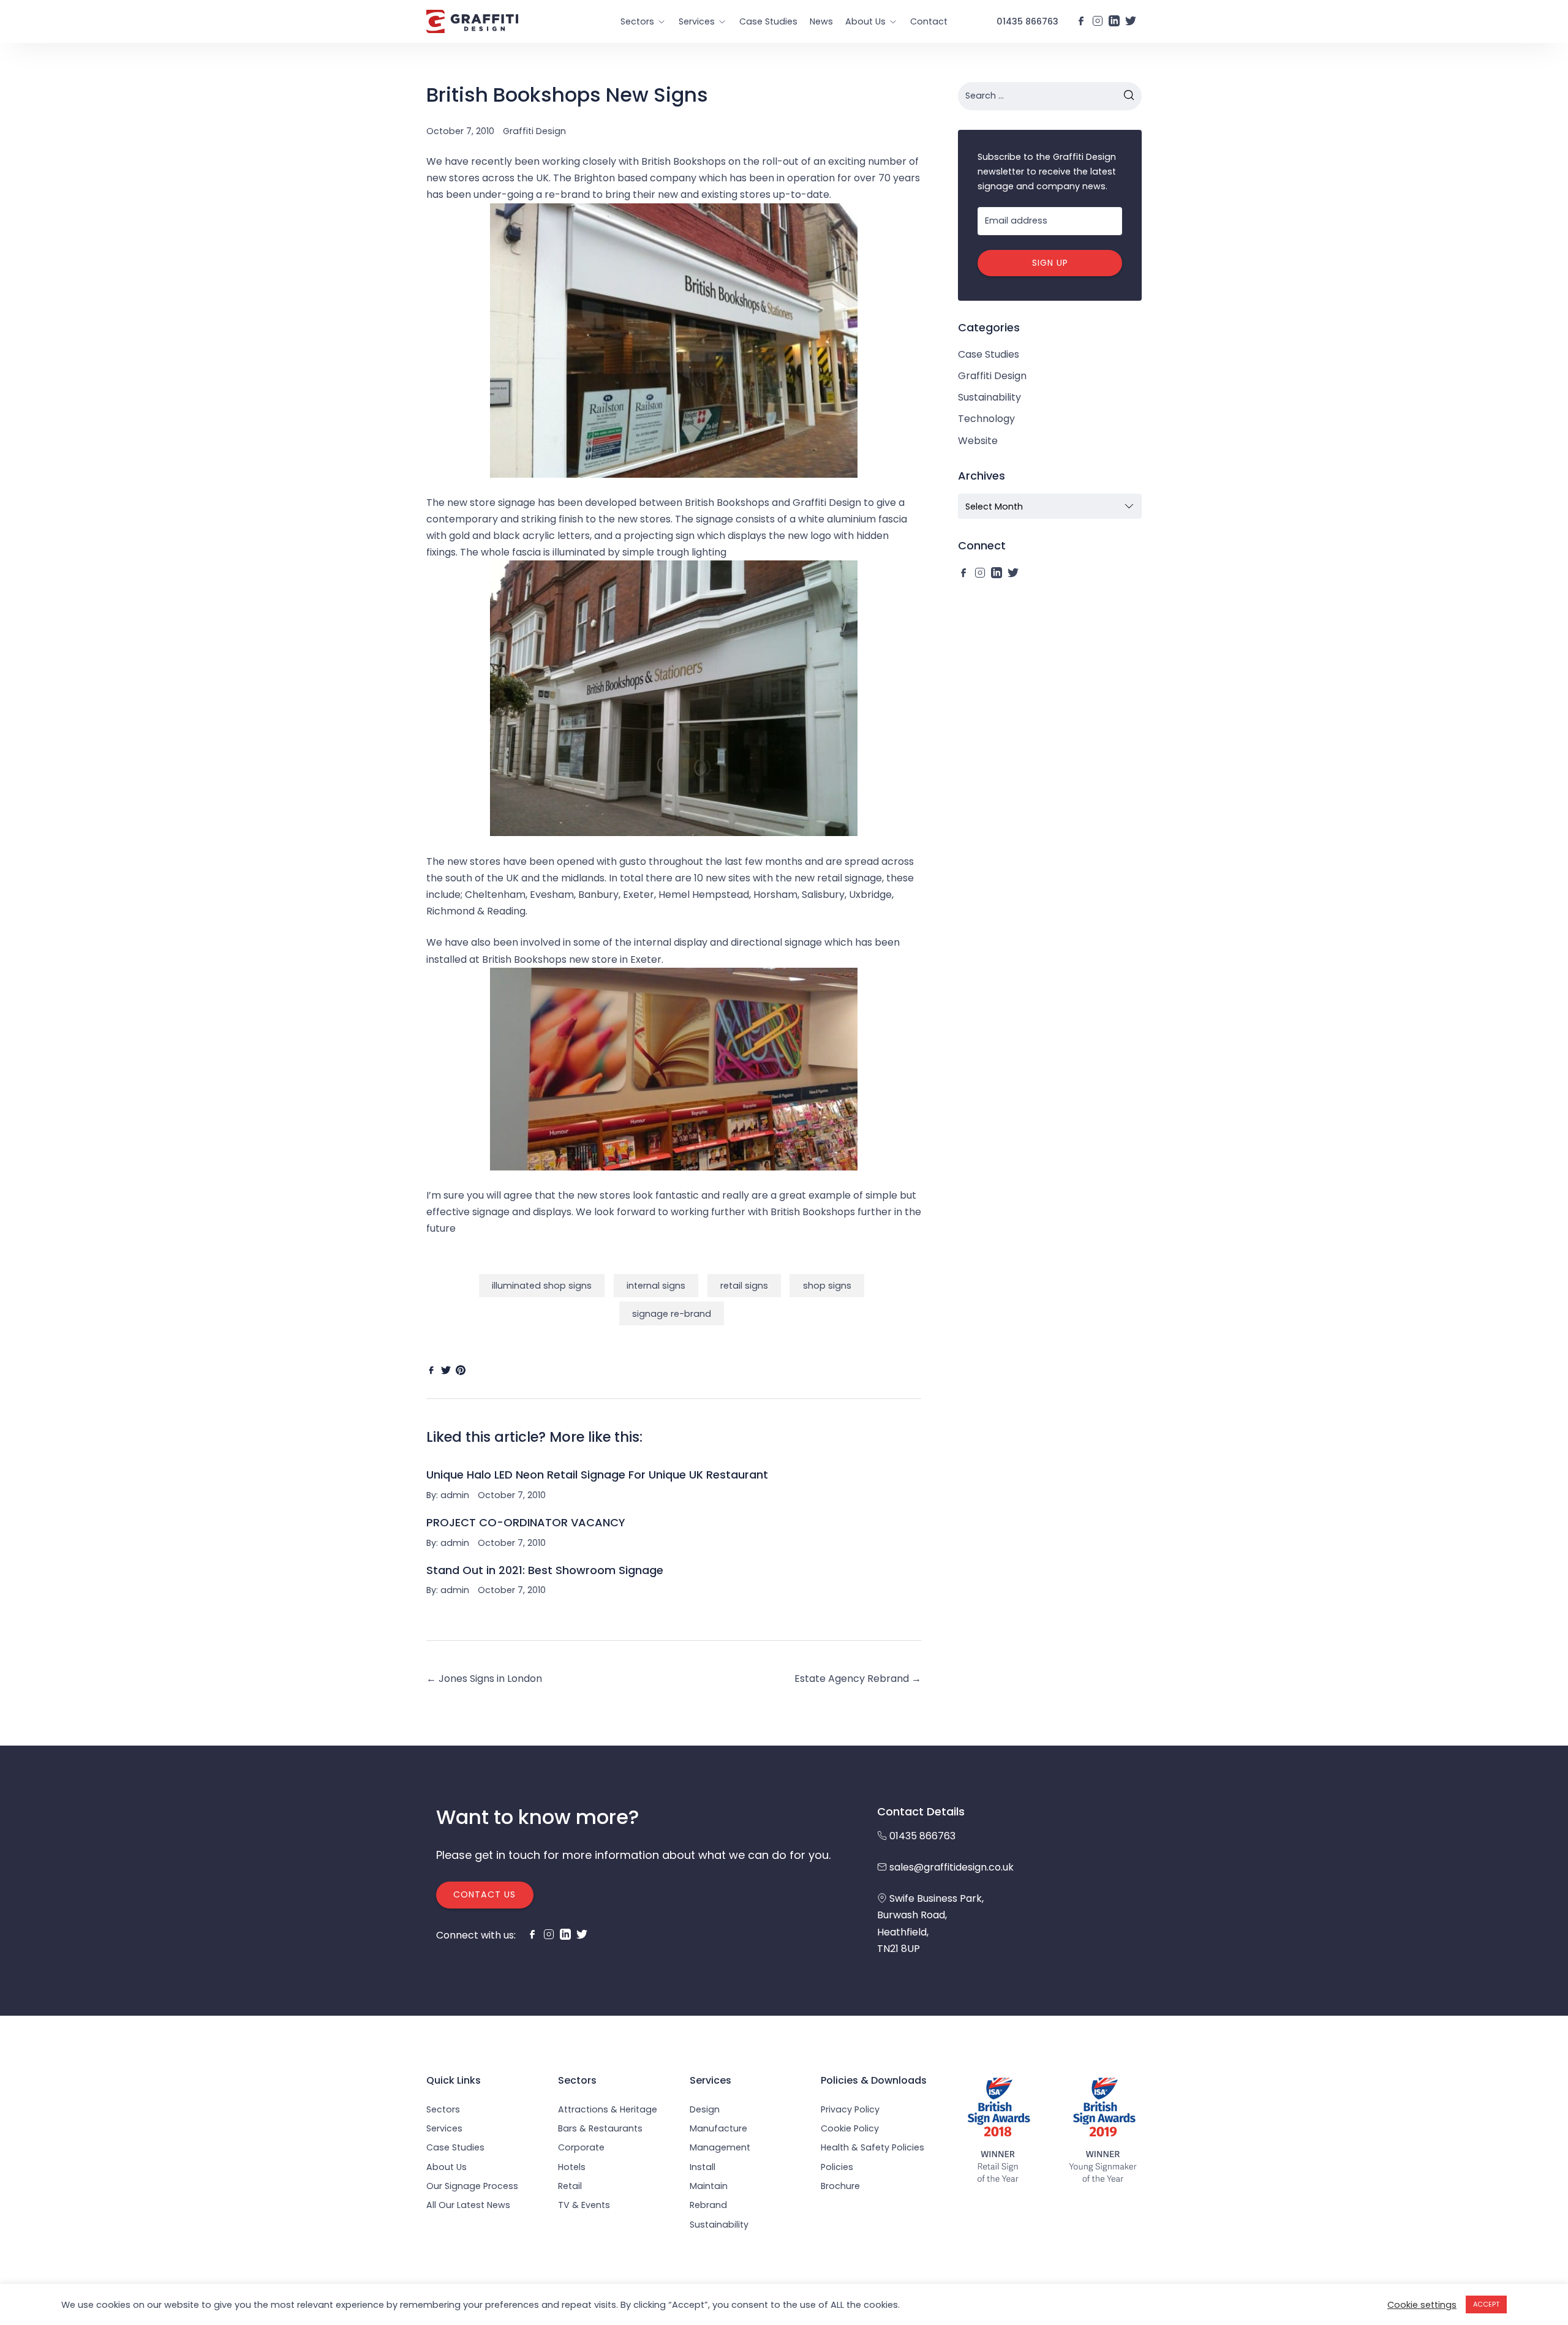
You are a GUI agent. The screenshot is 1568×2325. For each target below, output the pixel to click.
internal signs (656, 1286)
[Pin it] (461, 1370)
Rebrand (708, 2205)
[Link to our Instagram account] (1098, 21)
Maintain (709, 2186)
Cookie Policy (850, 2128)
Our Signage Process (472, 2186)
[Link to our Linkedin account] (1114, 21)
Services (697, 21)
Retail (570, 2186)
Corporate (581, 2147)
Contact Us (484, 1894)
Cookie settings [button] (1422, 2305)
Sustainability (989, 397)
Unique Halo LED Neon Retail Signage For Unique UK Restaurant (597, 1475)
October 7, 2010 (460, 131)
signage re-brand (672, 1314)
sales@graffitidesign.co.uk (952, 1867)
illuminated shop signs (542, 1286)
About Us (865, 21)
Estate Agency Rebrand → (858, 1679)
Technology (986, 419)
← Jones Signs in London (484, 1679)
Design (705, 2109)
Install (703, 2167)
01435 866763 (1027, 21)
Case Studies (768, 21)
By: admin (448, 1495)
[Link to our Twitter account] (1131, 21)
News (821, 21)
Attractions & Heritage (608, 2109)
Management (720, 2147)
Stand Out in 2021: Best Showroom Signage (545, 1570)
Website (978, 441)
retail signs (744, 1286)
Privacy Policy (850, 2109)
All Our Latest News (468, 2205)
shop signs (827, 1286)
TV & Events (584, 2205)
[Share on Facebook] (431, 1370)
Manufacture (718, 2128)
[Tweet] (446, 1370)
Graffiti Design (534, 131)
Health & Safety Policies (873, 2147)
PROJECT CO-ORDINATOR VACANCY (526, 1522)
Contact (929, 21)
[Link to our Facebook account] (1081, 21)
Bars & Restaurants (600, 2128)
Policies (837, 2167)
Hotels (572, 2167)
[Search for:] (1050, 96)
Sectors (637, 21)
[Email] (475, 1370)
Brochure (840, 2186)
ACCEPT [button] (1486, 2304)
